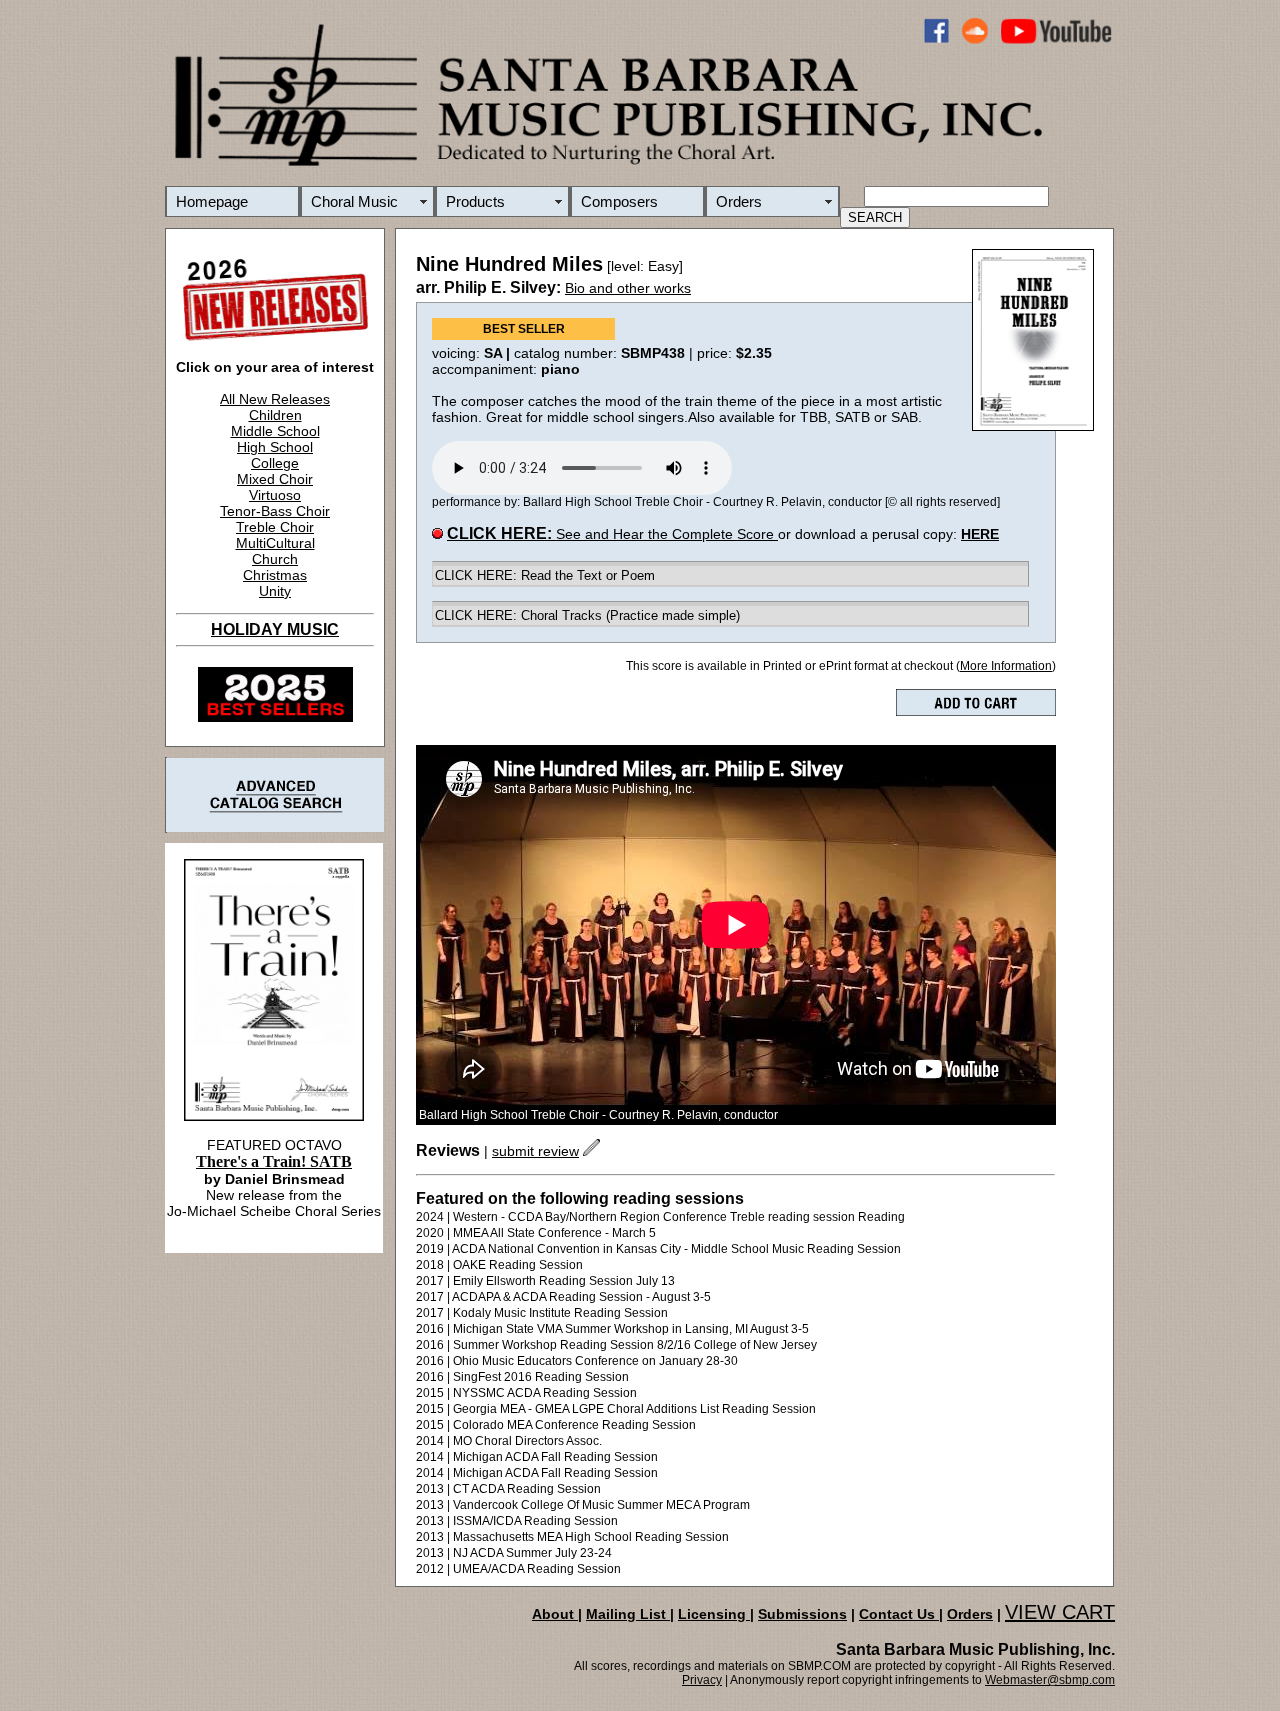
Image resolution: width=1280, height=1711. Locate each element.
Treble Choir (275, 527)
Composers (619, 201)
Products (475, 201)
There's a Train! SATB (274, 1161)
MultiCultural (275, 543)
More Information (1006, 666)
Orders (739, 201)
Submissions (802, 1614)
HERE (980, 534)
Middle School (275, 431)
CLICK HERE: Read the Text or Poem (545, 575)
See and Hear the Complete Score (612, 534)
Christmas (275, 575)
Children (275, 415)
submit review (535, 1151)
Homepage (212, 201)
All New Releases (275, 399)
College (275, 463)
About (555, 1614)
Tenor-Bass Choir (275, 511)
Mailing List (628, 1614)
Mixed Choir (275, 479)
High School (275, 447)
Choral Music (354, 201)
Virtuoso (275, 495)
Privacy (702, 1680)
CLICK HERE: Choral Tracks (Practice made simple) (587, 615)
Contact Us (899, 1614)
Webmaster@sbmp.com (1050, 1680)
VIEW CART (1060, 1612)
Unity (275, 591)
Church (275, 559)
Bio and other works (628, 288)
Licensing (714, 1614)
